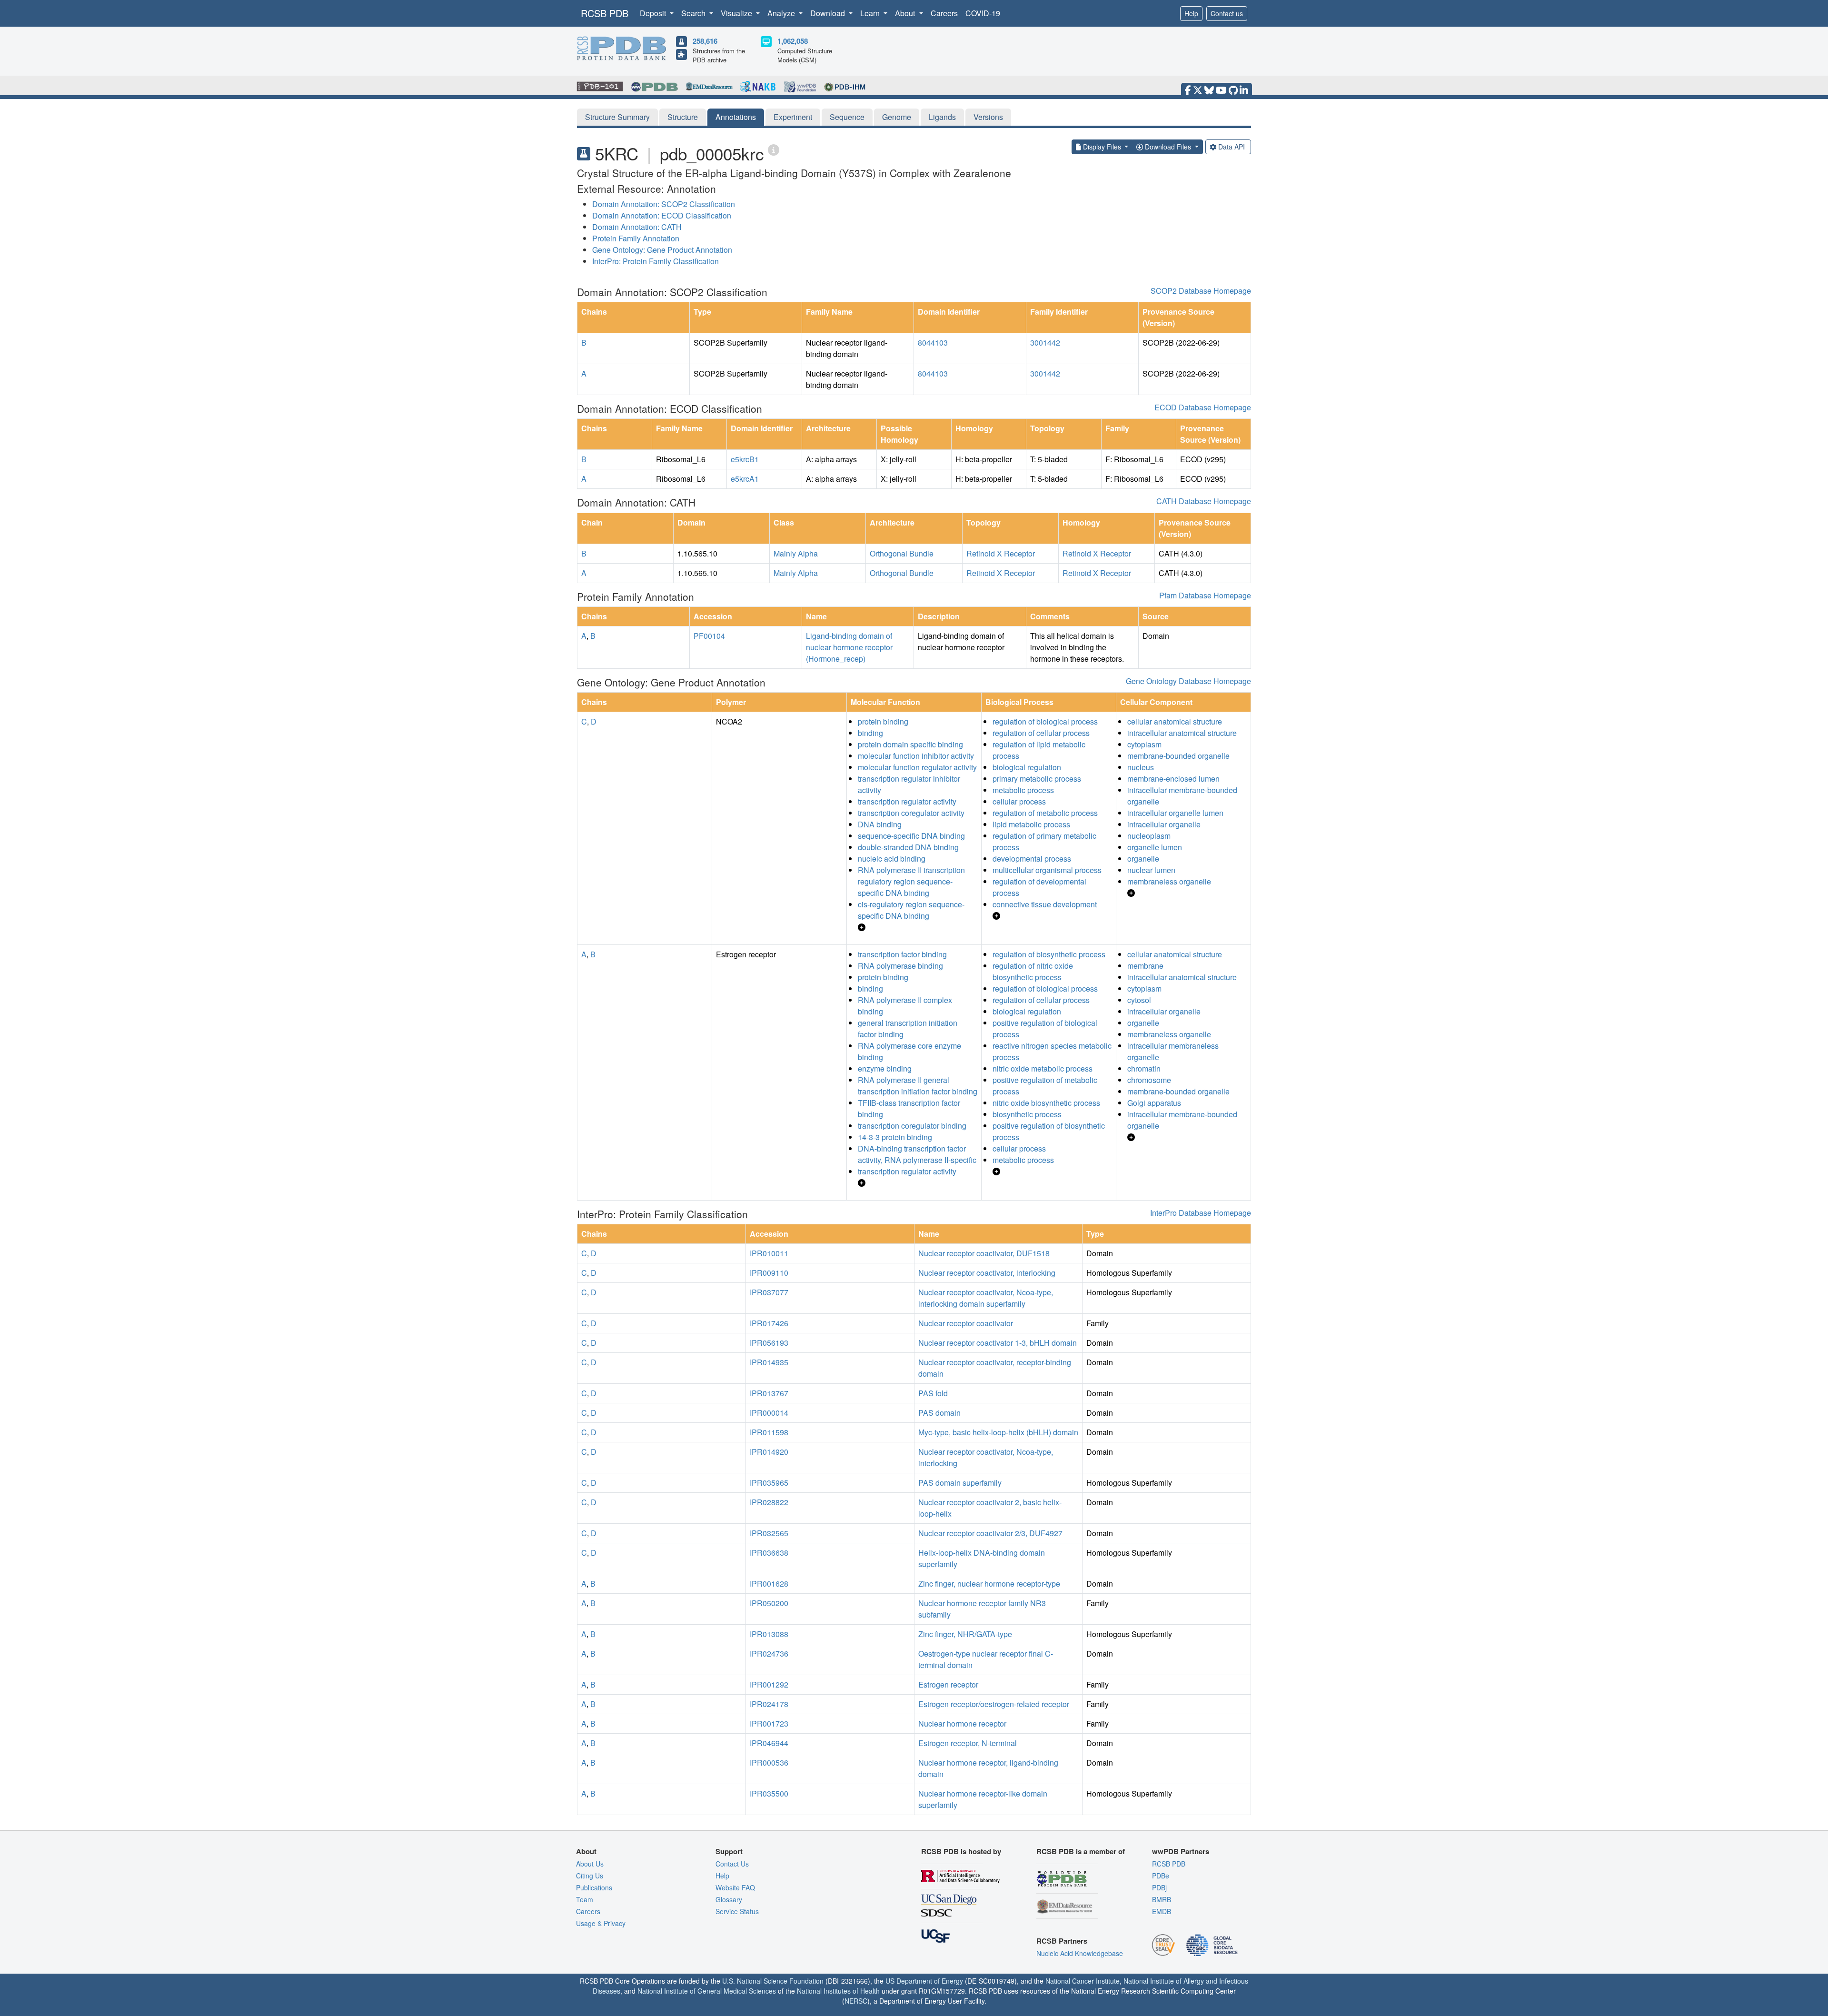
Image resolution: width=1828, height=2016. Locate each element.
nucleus (1141, 767)
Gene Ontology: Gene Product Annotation (662, 250)
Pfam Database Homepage (1205, 595)
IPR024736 (769, 1654)
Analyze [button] (782, 13)
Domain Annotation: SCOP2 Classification (664, 204)
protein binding (883, 721)
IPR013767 (769, 1393)
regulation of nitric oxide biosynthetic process (1033, 971)
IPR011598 (769, 1432)
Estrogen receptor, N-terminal (968, 1743)
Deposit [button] (654, 13)
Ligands (942, 117)
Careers (944, 13)
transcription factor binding (902, 954)
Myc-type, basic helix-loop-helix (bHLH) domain (998, 1432)
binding (870, 733)
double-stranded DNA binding (908, 847)
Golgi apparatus (1154, 1103)
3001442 (1045, 343)
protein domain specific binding (910, 744)
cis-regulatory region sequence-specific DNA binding (911, 910)
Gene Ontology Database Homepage (1188, 681)
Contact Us (732, 1864)
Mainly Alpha (796, 553)
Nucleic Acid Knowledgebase (1080, 1953)
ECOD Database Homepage (1203, 407)
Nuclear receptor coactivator (966, 1323)
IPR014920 (769, 1452)
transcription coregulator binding (912, 1126)
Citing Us (590, 1876)
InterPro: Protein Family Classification (656, 261)
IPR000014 (769, 1413)
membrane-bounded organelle (1178, 756)
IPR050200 (769, 1603)
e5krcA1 (745, 479)
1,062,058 (793, 41)
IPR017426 (769, 1323)
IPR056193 (769, 1343)
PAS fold (933, 1393)
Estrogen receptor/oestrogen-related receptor (994, 1704)
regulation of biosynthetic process (1049, 954)
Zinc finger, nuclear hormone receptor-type (989, 1584)
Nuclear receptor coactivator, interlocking (987, 1273)
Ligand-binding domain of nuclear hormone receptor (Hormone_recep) (849, 647)
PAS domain (939, 1413)
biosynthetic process (1027, 1114)
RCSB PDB (605, 13)
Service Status (737, 1911)
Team (585, 1899)
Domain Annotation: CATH (637, 227)
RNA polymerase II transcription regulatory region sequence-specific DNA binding (911, 881)
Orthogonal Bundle (902, 553)
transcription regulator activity (907, 801)
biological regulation (1027, 767)
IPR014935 (769, 1362)
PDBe (1161, 1876)
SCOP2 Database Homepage (1201, 291)
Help (1191, 13)
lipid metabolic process (1031, 824)
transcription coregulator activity (911, 813)
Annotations (736, 117)
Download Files (1168, 147)
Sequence (847, 117)
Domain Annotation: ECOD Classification (662, 215)
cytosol (1139, 1000)
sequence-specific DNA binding (911, 836)
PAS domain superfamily (960, 1483)
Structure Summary (617, 117)
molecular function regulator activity (917, 767)
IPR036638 (769, 1553)
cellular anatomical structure (1175, 721)
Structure (683, 117)
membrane (1145, 966)
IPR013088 (769, 1634)
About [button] (906, 13)
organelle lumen (1155, 847)
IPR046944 (769, 1743)
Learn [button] (871, 13)
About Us (590, 1864)
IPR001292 (769, 1684)
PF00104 (709, 636)
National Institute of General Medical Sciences (707, 1991)
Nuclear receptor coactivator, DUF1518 (984, 1253)
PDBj (1159, 1887)
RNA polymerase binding (900, 966)
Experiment (793, 117)
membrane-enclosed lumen (1173, 779)
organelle (1143, 859)
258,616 (705, 41)
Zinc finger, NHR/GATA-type (965, 1634)
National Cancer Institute (1083, 1981)
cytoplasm (1144, 744)
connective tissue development (1045, 904)
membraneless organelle (1169, 881)
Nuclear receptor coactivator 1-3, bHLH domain (998, 1343)
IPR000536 (769, 1763)
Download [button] (829, 13)
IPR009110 (769, 1273)
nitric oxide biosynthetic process (1046, 1103)
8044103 (933, 343)
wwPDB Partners (1181, 1851)
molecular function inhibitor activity (916, 756)
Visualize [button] (737, 13)
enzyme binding (885, 1068)
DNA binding (880, 824)
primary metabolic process (1037, 779)
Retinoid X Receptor (1001, 553)
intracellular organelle (1164, 824)
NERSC (856, 2001)
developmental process (1032, 859)
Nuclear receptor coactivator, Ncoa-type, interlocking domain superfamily (986, 1298)
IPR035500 (769, 1793)
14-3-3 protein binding (895, 1137)
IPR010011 (769, 1253)
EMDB (1162, 1911)
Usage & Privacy (601, 1923)
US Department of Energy (924, 1981)
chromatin (1144, 1068)
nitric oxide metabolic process (1043, 1068)
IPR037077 (769, 1292)
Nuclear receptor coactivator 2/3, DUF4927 (990, 1533)
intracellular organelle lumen (1175, 813)
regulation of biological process (1045, 721)
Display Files (1102, 147)
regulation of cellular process (1041, 733)
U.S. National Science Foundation (773, 1981)
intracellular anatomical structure (1182, 733)
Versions (988, 117)
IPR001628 (769, 1584)
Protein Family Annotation (636, 238)
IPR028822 (769, 1502)
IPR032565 (769, 1533)
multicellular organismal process (1047, 870)
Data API (1232, 147)
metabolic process (1023, 790)
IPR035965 (769, 1483)
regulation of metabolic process (1045, 813)
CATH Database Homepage (1204, 501)
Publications (594, 1887)
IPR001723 (769, 1723)
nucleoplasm (1149, 836)
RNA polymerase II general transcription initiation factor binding (918, 1086)
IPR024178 (769, 1704)
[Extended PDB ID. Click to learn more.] (774, 149)
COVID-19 (983, 13)
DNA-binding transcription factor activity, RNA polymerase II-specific (917, 1154)
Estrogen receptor (948, 1684)
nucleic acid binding (892, 859)
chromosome (1149, 1080)
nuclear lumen (1151, 870)
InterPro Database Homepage (1201, 1213)
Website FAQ (735, 1887)
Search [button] (694, 13)
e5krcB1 (745, 459)
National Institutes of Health (838, 1991)
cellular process (1019, 801)
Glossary (729, 1899)
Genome (897, 117)
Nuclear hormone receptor (962, 1723)
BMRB (1162, 1899)
